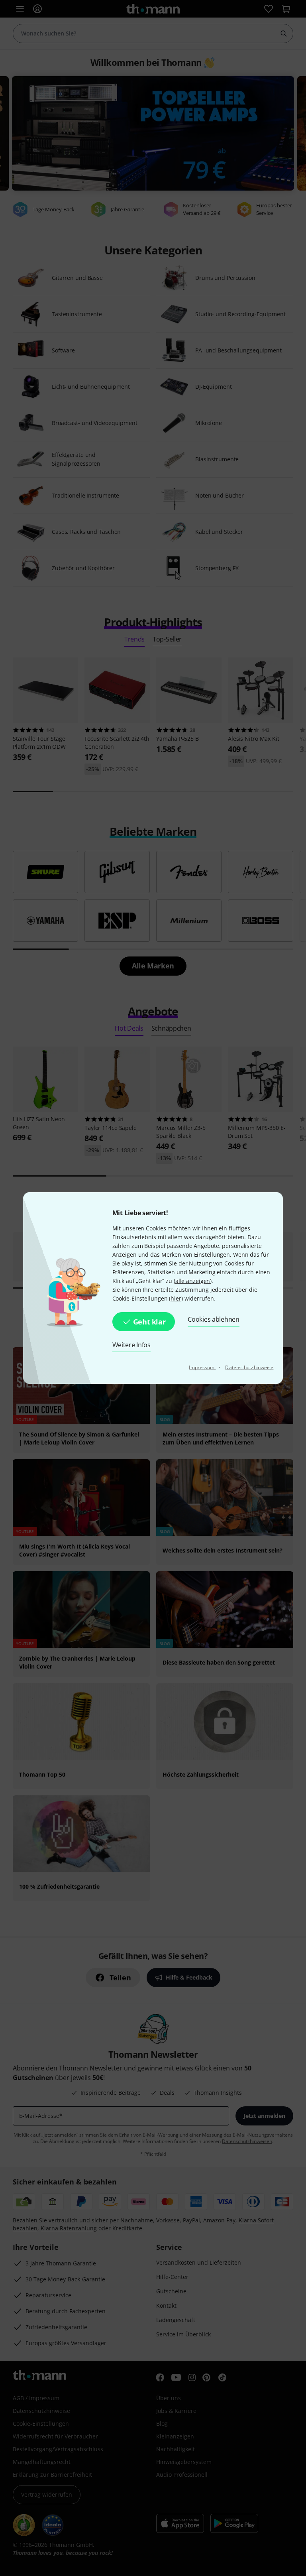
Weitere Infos (131, 1345)
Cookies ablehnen (213, 1319)
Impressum (202, 1367)
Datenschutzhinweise (249, 1367)
